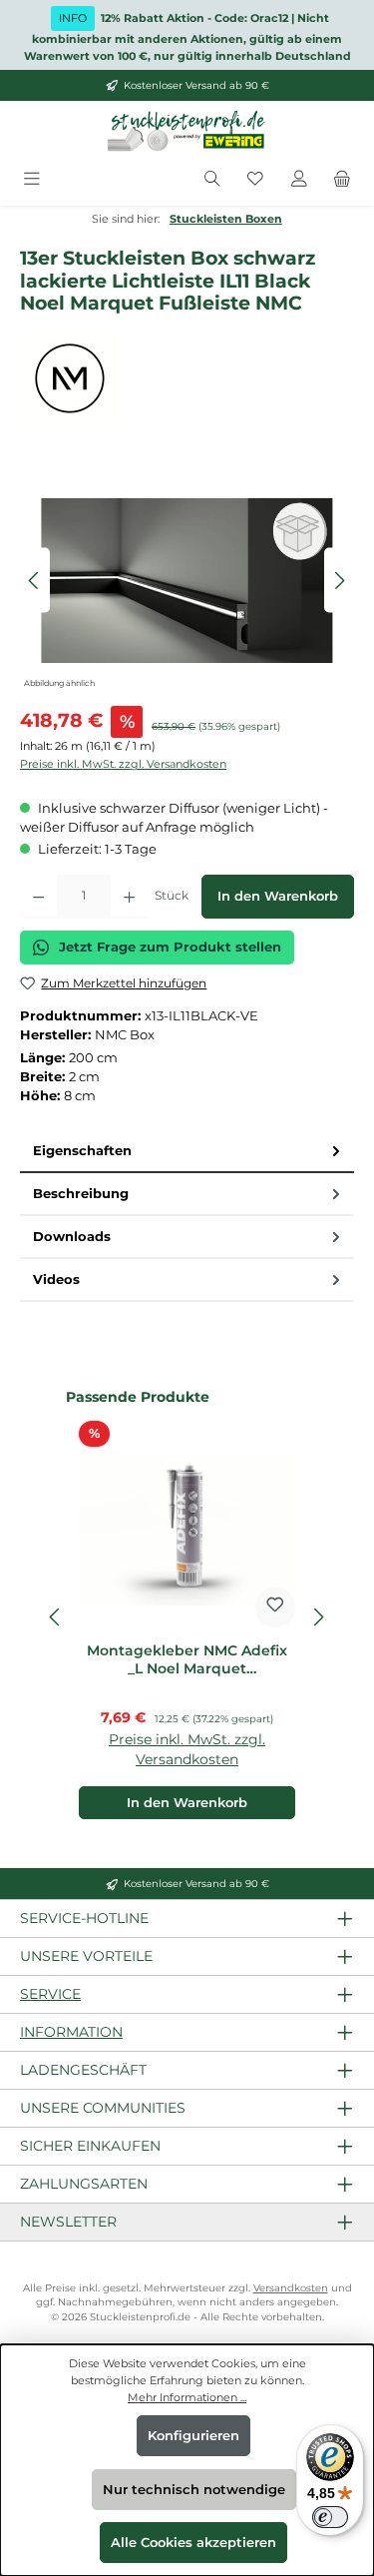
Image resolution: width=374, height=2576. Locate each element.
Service (50, 1994)
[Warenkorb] (342, 179)
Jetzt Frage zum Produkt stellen (170, 947)
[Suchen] (212, 179)
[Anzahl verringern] (38, 897)
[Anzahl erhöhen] (129, 897)
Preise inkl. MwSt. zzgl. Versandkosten (123, 764)
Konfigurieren (193, 2436)
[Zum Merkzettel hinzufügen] (275, 1608)
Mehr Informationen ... (187, 2397)
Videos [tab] (56, 1280)
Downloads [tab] (72, 1237)
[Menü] (32, 179)
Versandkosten (291, 2288)
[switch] (330, 2517)
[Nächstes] (339, 581)
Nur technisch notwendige (194, 2490)
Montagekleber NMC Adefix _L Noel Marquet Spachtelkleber (187, 1660)
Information (71, 2032)
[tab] (187, 1152)
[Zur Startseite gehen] (187, 132)
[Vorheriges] (35, 581)
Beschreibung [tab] (81, 1194)
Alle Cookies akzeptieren (193, 2543)
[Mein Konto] (299, 179)
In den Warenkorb (278, 896)
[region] (187, 581)
